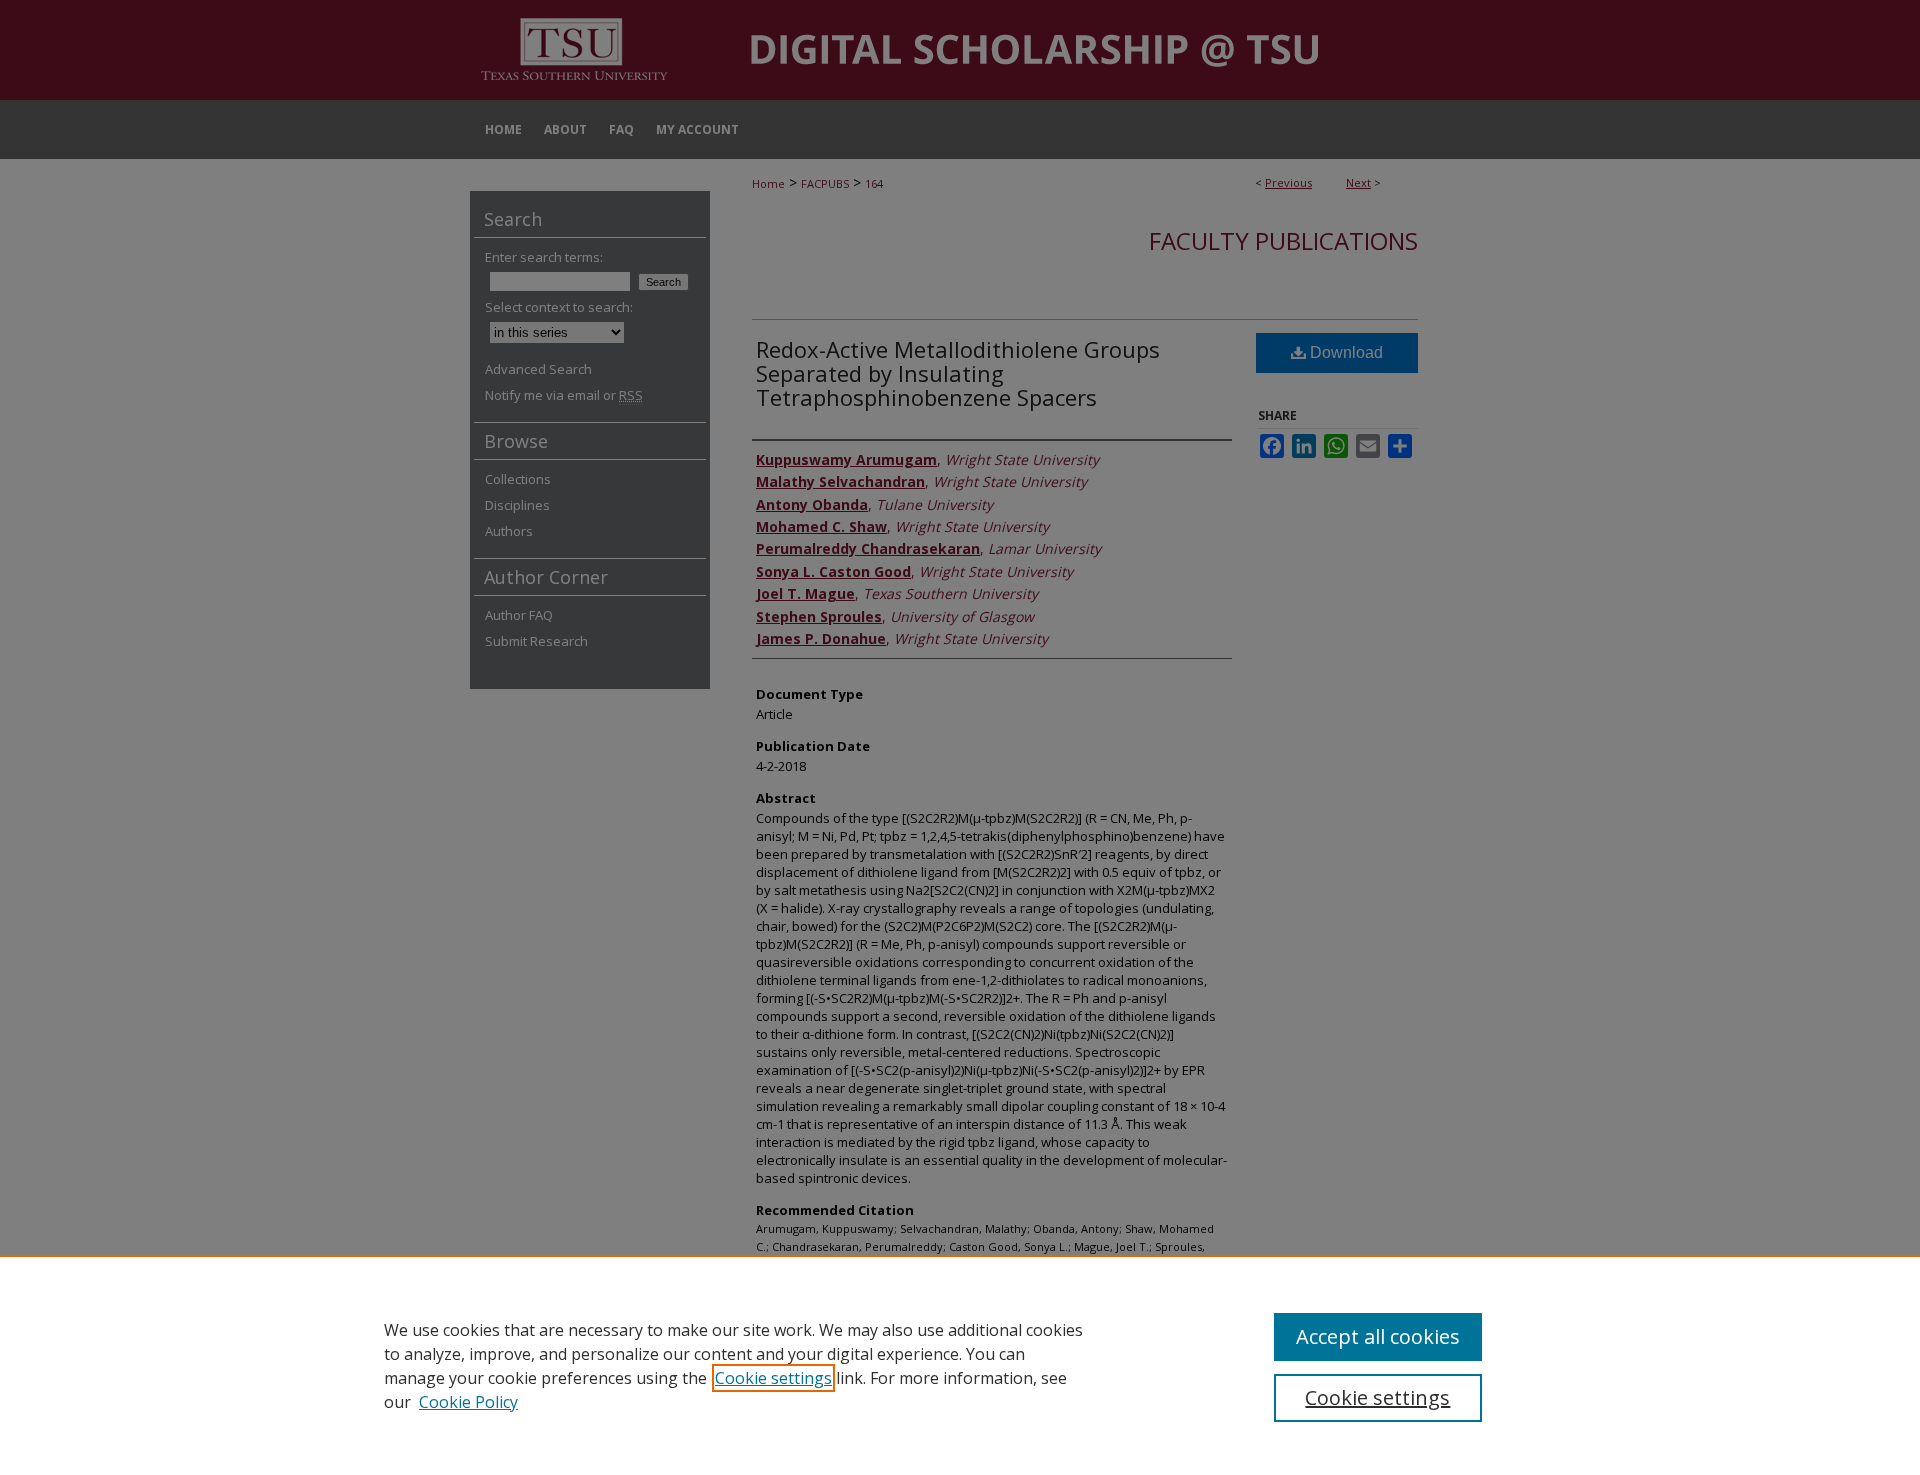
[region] (960, 1365)
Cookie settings (773, 1378)
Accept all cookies (1378, 1336)
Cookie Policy (468, 1402)
